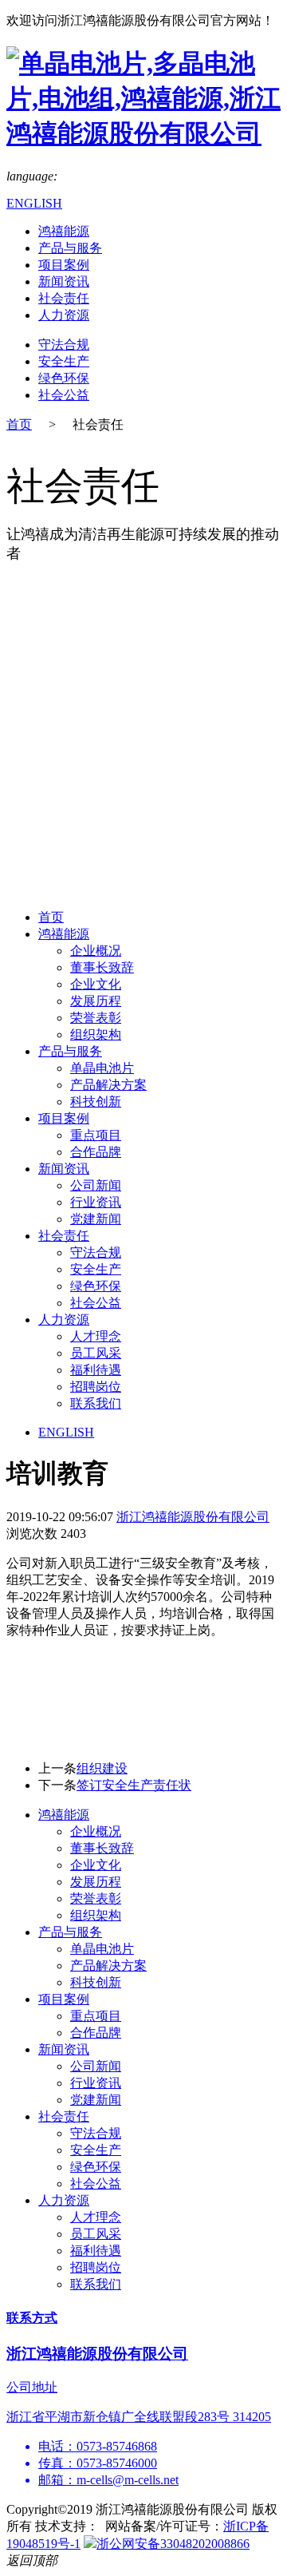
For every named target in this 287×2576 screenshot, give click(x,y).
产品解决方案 (108, 1085)
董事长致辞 (102, 967)
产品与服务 (70, 248)
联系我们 (96, 1403)
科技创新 (96, 1102)
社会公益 (64, 395)
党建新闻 (96, 1219)
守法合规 (64, 345)
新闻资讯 (64, 281)
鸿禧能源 (64, 231)
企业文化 (96, 984)
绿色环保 (64, 378)
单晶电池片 (102, 1068)
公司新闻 (96, 1185)
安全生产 (64, 361)
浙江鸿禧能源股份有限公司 (193, 1517)
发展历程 (96, 1001)
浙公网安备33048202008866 (173, 2544)
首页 (19, 424)
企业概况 (96, 951)
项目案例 (64, 265)
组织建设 (102, 1768)
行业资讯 (96, 1202)
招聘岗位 (96, 1387)
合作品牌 (96, 1152)
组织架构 (96, 1034)
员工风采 (96, 1353)
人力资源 (64, 315)
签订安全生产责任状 (134, 1785)
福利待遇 (96, 1370)
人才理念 (96, 1336)
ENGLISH (34, 203)
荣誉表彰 (96, 1018)
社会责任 (64, 298)
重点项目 (96, 1135)
